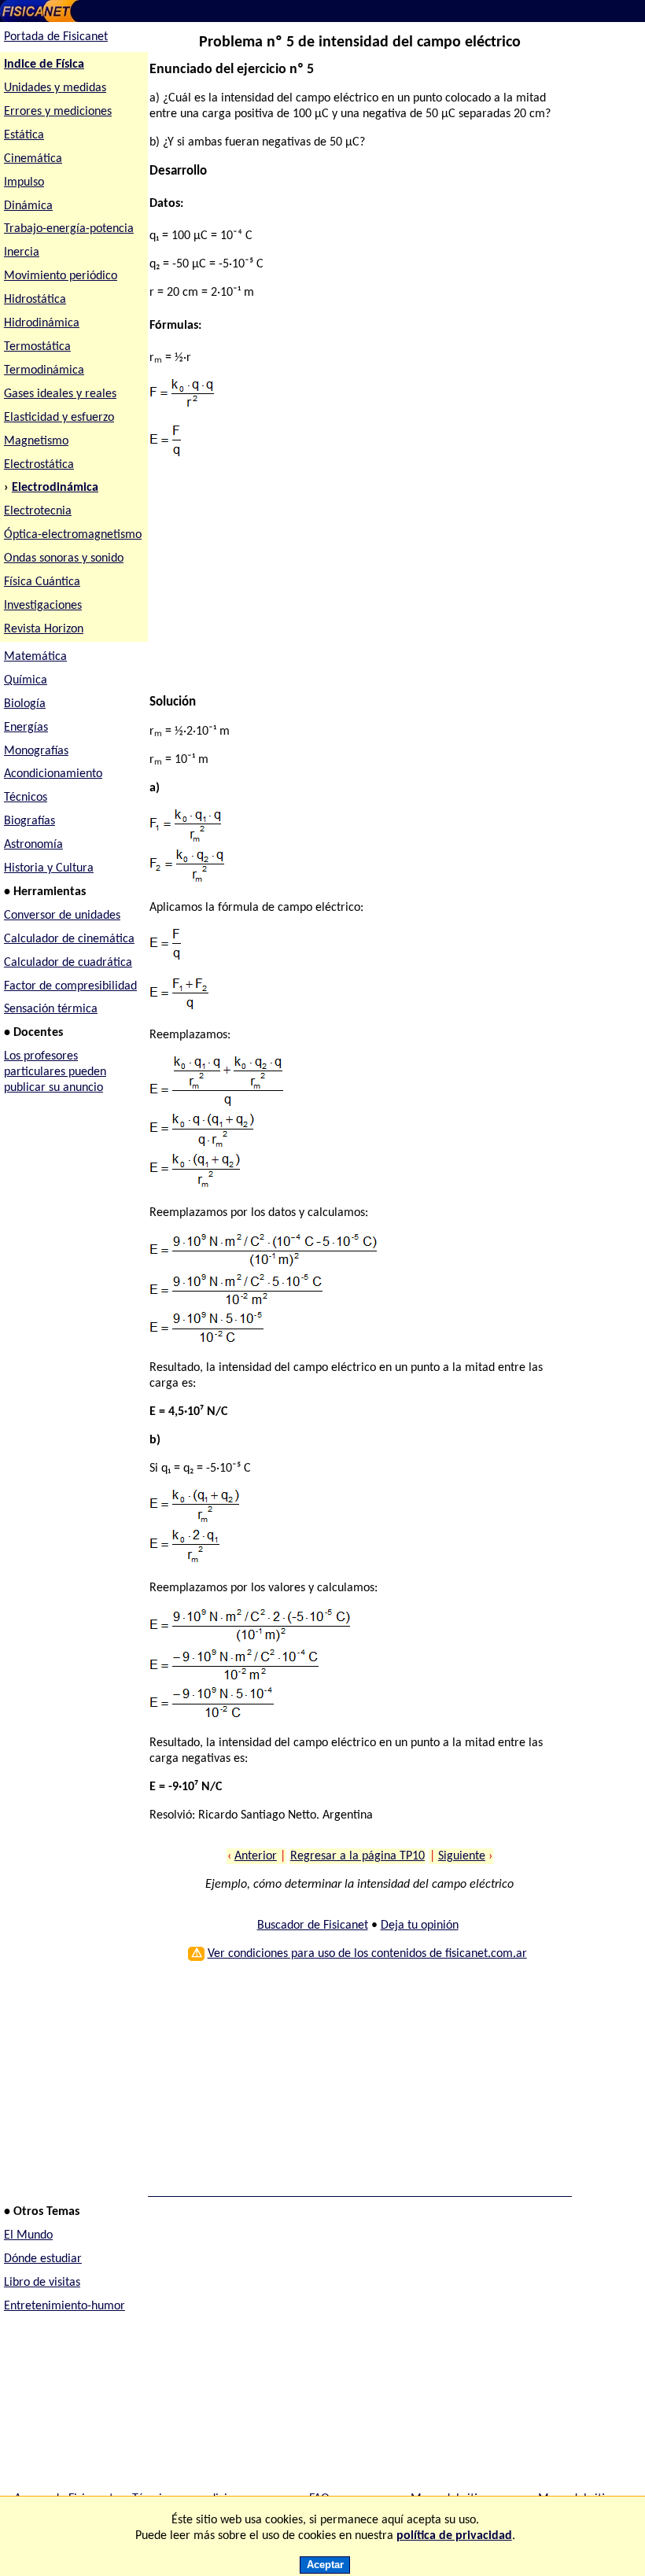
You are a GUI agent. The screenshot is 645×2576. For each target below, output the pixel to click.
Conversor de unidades (62, 916)
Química (26, 680)
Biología (25, 704)
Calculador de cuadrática (68, 963)
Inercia (22, 252)
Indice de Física (44, 64)
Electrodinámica (55, 488)
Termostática (37, 347)
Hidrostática (35, 300)
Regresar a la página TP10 (358, 1856)
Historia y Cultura (49, 868)
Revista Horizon (44, 629)
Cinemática (33, 159)
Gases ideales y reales (60, 394)
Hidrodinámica (42, 323)
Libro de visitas (42, 2283)
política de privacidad (454, 2536)
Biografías (29, 821)
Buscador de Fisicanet (313, 1926)
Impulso (24, 182)
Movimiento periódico (61, 276)
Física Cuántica (42, 582)
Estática (24, 135)
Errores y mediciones (58, 112)
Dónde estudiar (43, 2259)
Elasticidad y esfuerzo (59, 418)
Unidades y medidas (55, 88)
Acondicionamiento (53, 774)
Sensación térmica (51, 1009)
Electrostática (39, 465)
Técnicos (26, 798)
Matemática (35, 657)
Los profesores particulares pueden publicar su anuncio (55, 1072)
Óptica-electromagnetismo (73, 535)
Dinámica (28, 206)
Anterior (256, 1856)
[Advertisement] (355, 584)
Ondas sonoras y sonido (64, 558)
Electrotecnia (38, 511)
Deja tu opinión (420, 1926)
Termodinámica (44, 370)
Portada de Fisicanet (56, 37)
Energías (26, 728)
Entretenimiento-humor (64, 2306)
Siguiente (462, 1856)
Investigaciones (43, 606)
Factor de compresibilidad (70, 986)
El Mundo (28, 2235)
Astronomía (33, 845)
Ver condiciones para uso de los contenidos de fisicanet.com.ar (367, 1954)
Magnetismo (36, 441)
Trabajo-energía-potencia (69, 229)
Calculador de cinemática (69, 939)
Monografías (36, 751)
